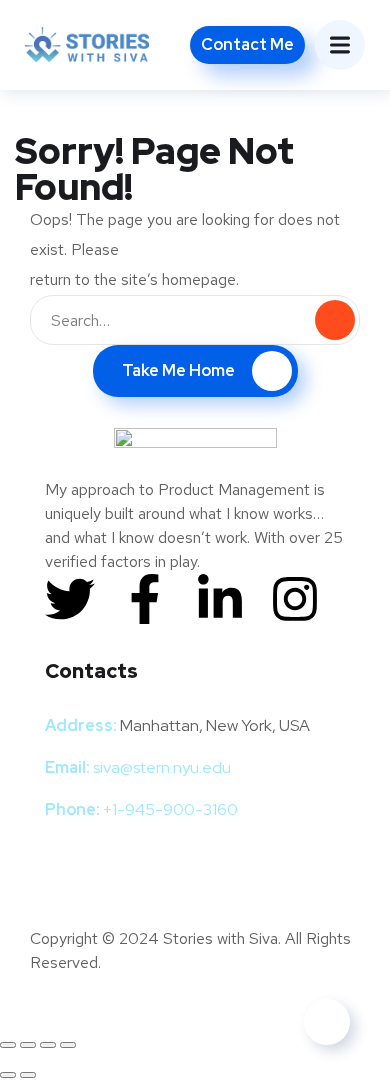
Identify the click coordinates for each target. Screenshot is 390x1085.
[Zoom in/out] (8, 1045)
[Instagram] (295, 599)
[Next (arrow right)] (28, 1075)
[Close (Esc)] (68, 1045)
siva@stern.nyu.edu (162, 767)
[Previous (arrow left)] (8, 1075)
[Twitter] (70, 599)
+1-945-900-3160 (170, 809)
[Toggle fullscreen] (28, 1045)
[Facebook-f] (145, 599)
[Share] (48, 1045)
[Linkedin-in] (220, 599)
